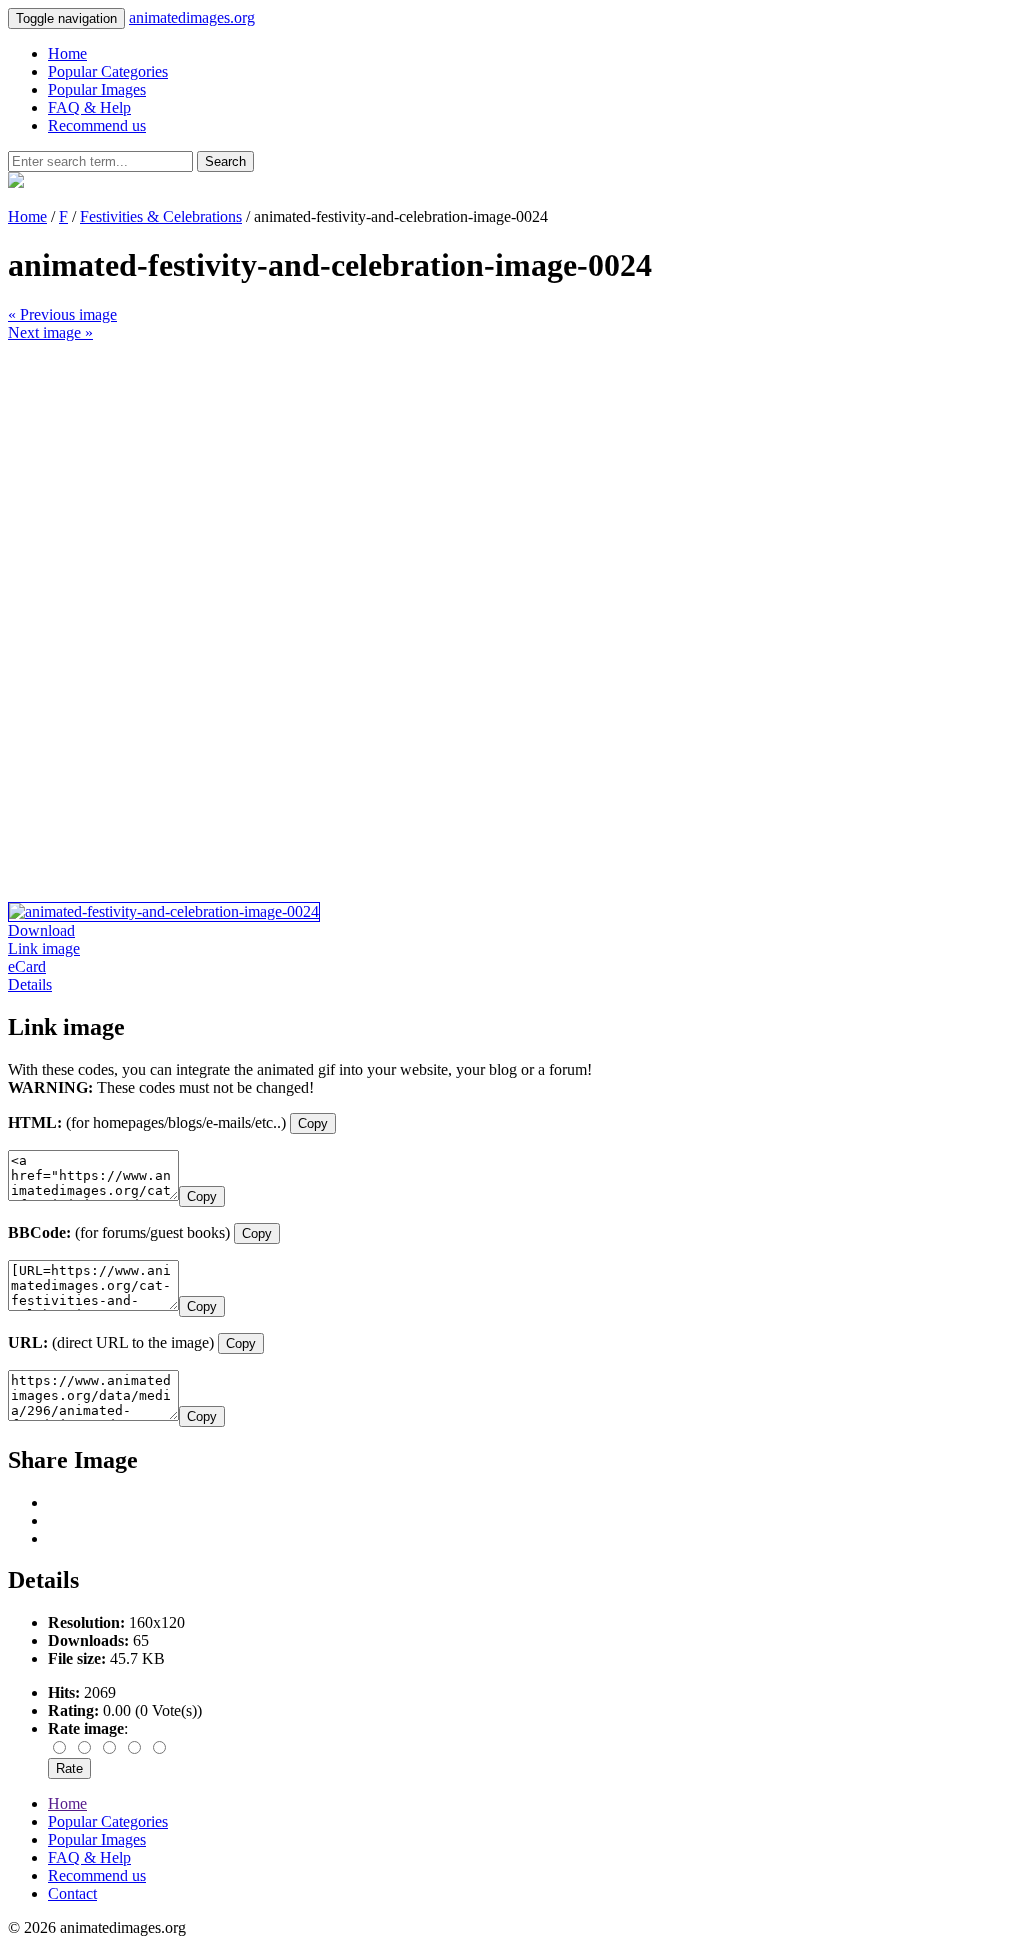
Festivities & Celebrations (161, 216)
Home (67, 53)
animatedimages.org (192, 17)
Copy (313, 1123)
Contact (72, 1893)
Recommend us (97, 125)
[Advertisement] (512, 482)
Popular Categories (108, 71)
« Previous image (62, 314)
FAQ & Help (89, 107)
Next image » (50, 332)
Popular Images (97, 89)
